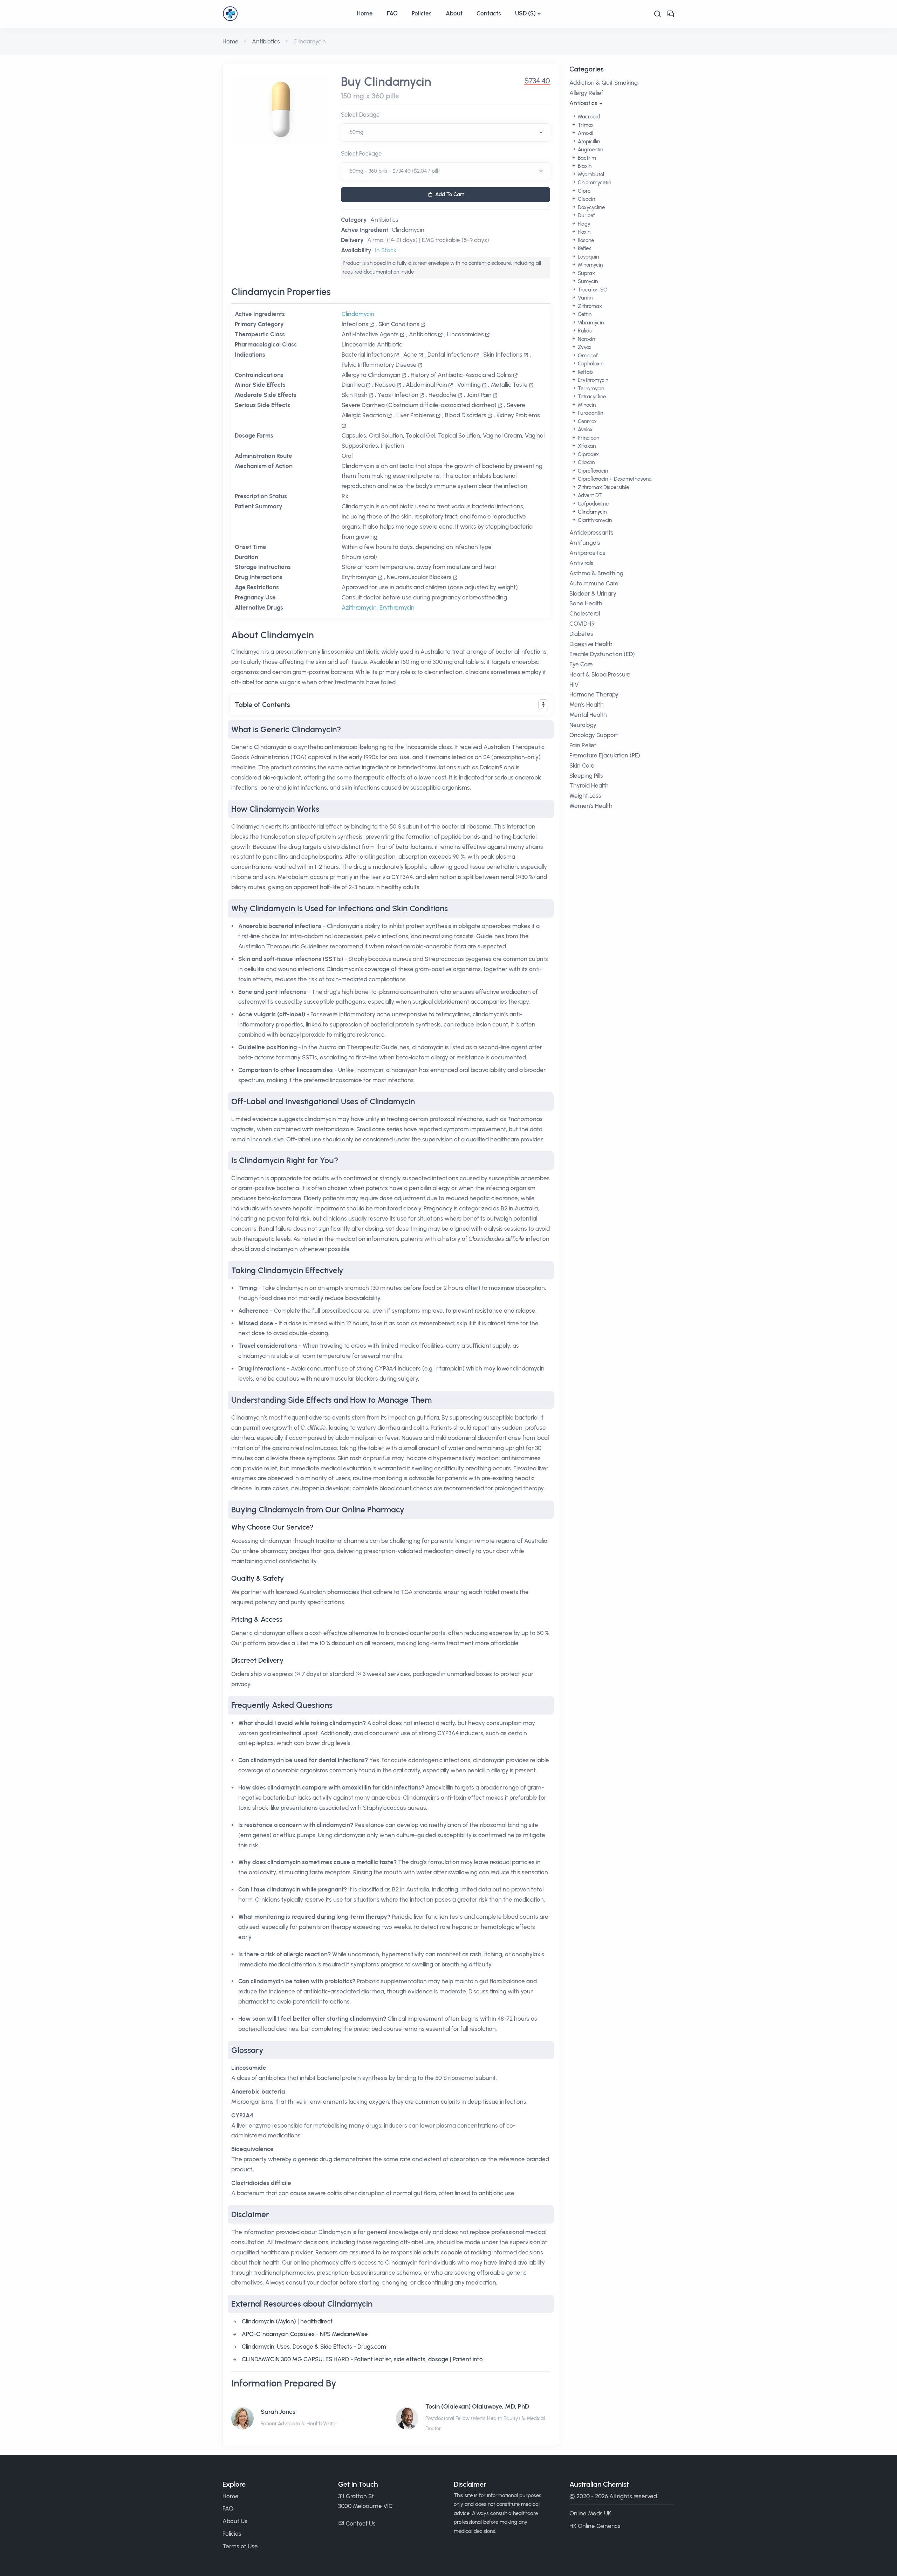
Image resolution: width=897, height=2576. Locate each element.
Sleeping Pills (586, 776)
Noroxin (586, 339)
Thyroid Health (589, 785)
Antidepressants (591, 533)
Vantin (584, 298)
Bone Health (586, 603)
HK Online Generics (595, 2526)
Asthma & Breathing (596, 573)
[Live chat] (671, 14)
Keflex (584, 248)
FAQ (392, 13)
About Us (235, 2521)
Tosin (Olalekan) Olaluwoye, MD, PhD (477, 2406)
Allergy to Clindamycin (371, 375)
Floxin (583, 232)
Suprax (586, 273)
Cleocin (586, 199)
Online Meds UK (590, 2513)
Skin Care (582, 765)
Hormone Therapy (594, 694)
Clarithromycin (594, 520)
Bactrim (586, 158)
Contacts (489, 13)
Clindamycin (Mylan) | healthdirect (287, 2321)
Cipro (583, 191)
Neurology (583, 725)
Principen (588, 438)
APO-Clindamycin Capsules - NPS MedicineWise (305, 2334)
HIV (574, 685)
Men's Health (587, 705)
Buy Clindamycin (386, 82)
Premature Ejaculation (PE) (605, 755)
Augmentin (590, 150)
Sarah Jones (278, 2412)
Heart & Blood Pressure (600, 674)
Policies (422, 13)
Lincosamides (465, 334)
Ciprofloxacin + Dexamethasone (614, 479)
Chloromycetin (594, 183)
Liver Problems (416, 415)
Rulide (584, 331)
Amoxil (585, 133)
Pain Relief (583, 745)
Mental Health (588, 715)
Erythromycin (359, 577)
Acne (410, 355)
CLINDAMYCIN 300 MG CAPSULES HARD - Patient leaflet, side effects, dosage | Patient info (362, 2359)
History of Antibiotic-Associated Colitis (461, 375)
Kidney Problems (518, 415)
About (454, 13)
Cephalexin (590, 364)
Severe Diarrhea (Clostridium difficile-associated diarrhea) (419, 405)
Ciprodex (588, 454)
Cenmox (587, 421)
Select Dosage (360, 115)
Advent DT (589, 495)
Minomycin (590, 265)
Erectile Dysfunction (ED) (602, 654)
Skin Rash (355, 395)
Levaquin (588, 257)
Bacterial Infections (367, 355)
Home (365, 13)
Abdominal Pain (426, 385)
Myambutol (590, 174)
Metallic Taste (509, 385)
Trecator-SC (592, 290)
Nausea (385, 385)
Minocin (586, 405)
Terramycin (590, 389)
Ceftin (584, 314)
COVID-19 (582, 624)
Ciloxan (586, 462)
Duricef (586, 215)
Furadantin (590, 413)
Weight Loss (585, 796)
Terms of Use (240, 2546)
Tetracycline (591, 397)
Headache (443, 395)
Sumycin (587, 281)
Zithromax (589, 306)
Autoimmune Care (594, 583)
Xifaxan (586, 446)
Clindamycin (408, 230)
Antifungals (585, 543)
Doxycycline (591, 207)
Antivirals (581, 563)
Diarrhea (353, 385)
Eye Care (581, 664)
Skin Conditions (399, 324)
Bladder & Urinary (593, 593)
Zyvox (584, 347)
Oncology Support (594, 735)
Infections (355, 324)
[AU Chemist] (286, 14)
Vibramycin (590, 323)
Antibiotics (266, 41)
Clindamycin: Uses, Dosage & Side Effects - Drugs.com (314, 2347)
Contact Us (361, 2523)
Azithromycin (359, 607)
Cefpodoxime (593, 504)
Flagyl (584, 224)
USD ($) (525, 13)
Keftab (585, 372)
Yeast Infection (398, 395)
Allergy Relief (586, 93)
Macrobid (588, 117)
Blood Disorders (466, 415)
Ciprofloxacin (592, 471)
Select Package (361, 153)
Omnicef (587, 356)
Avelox (584, 430)
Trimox (585, 125)
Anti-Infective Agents (370, 334)
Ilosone (585, 240)
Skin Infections (503, 355)
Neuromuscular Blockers (419, 577)
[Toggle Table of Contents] (543, 705)
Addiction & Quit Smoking (604, 83)
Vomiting (469, 385)
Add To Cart (450, 194)
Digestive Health (591, 644)
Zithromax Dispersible (603, 487)
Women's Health (591, 806)
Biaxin (584, 166)
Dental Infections (450, 355)
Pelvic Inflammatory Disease (379, 365)
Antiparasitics (587, 553)
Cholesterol (585, 613)
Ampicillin (588, 142)
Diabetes (581, 634)
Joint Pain (479, 395)
